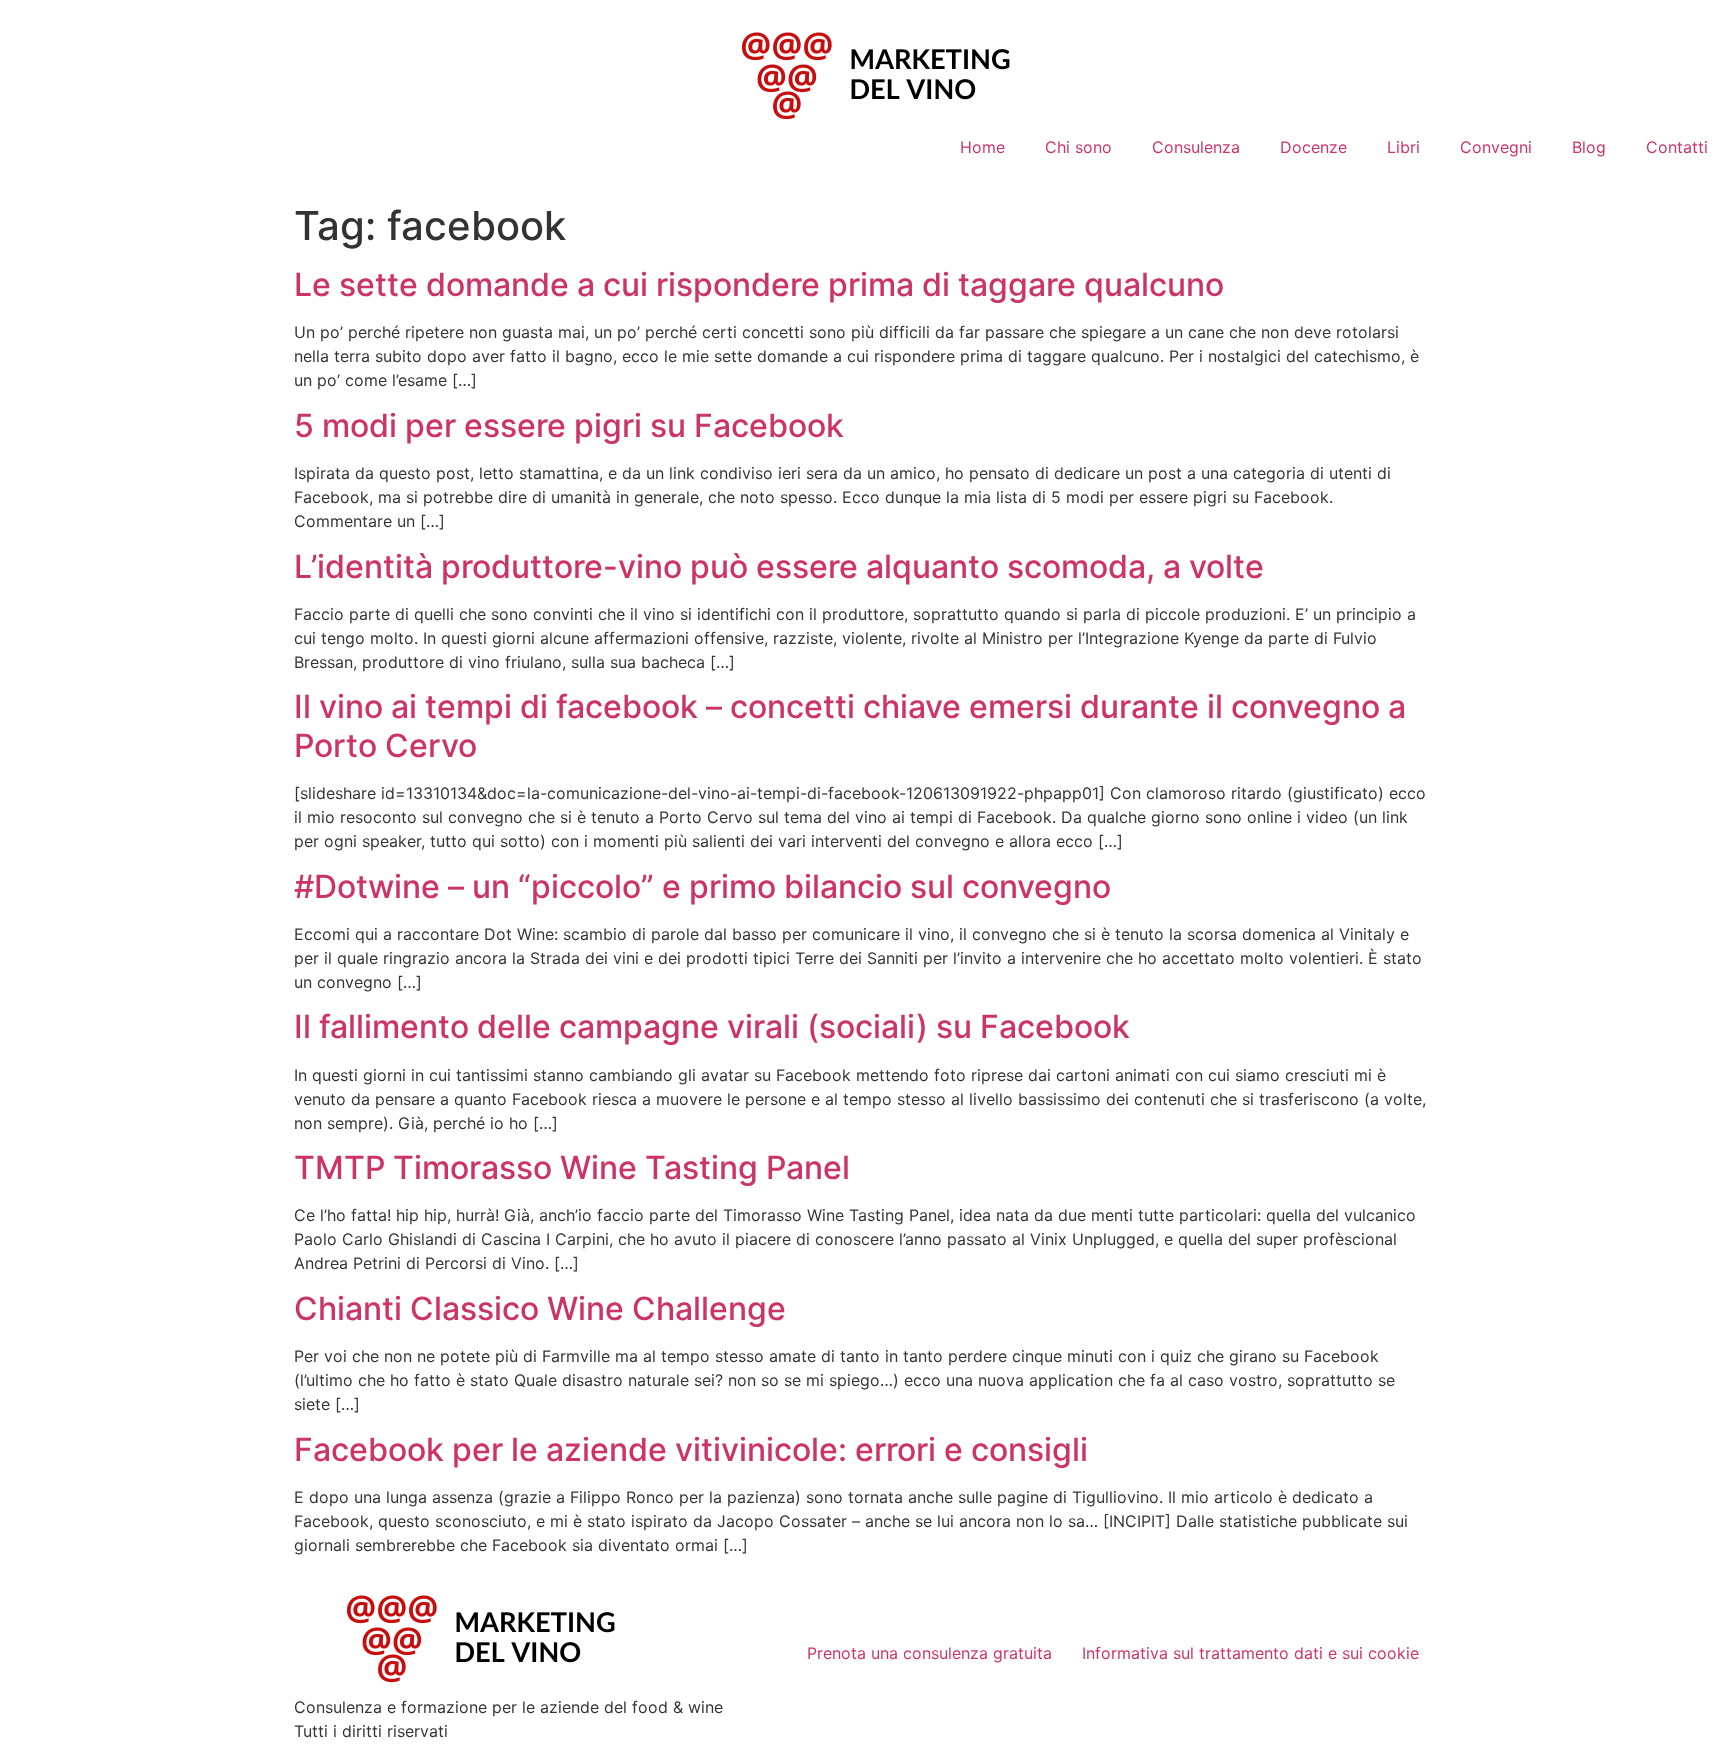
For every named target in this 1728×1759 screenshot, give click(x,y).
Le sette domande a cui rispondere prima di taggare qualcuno (759, 284)
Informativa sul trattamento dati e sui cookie (1250, 1653)
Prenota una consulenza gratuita (929, 1653)
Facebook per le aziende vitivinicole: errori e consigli (691, 1449)
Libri (1403, 147)
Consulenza (1196, 147)
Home (982, 147)
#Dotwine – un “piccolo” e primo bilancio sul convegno (702, 886)
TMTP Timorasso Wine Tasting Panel (572, 1167)
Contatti (1677, 147)
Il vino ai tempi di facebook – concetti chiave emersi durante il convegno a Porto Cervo (850, 725)
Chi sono (1078, 147)
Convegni (1496, 147)
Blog (1589, 147)
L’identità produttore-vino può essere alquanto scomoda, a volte (779, 566)
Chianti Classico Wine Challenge (540, 1308)
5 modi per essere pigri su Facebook (569, 425)
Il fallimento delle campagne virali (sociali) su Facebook (712, 1026)
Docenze (1313, 147)
